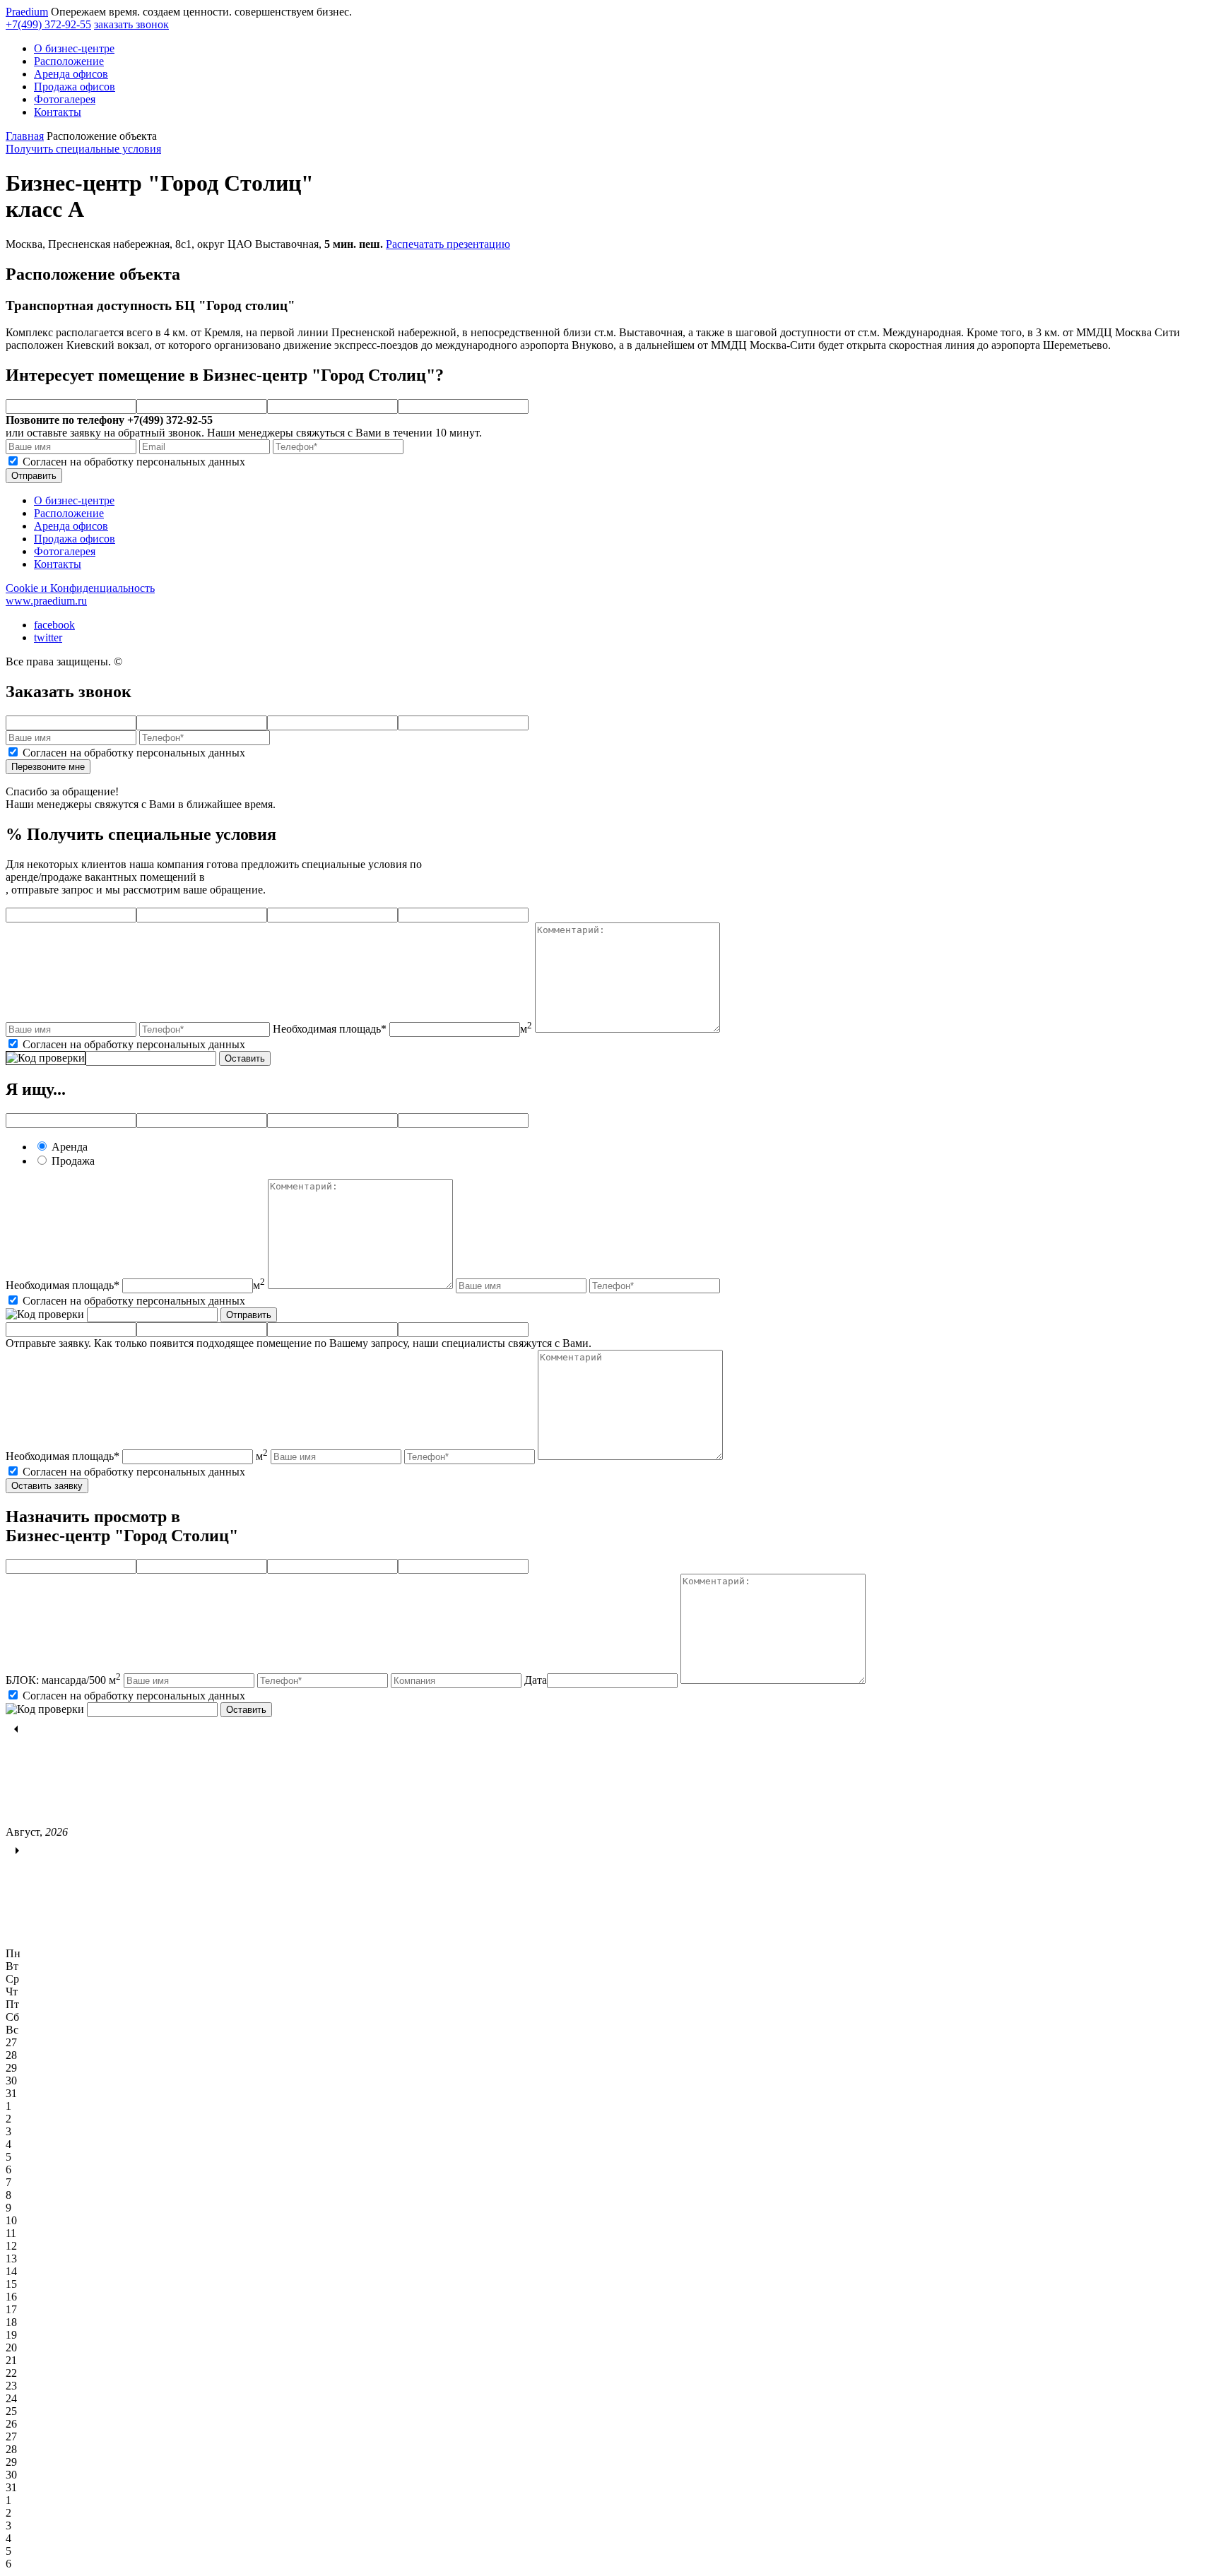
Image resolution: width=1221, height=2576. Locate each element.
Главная (25, 136)
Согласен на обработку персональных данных (134, 462)
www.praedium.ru (46, 601)
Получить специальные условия (83, 149)
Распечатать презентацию (448, 244)
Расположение (69, 61)
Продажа (73, 1161)
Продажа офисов (75, 87)
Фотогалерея (65, 99)
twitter (48, 637)
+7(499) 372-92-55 (48, 24)
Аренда (70, 1147)
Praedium (27, 12)
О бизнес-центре (74, 48)
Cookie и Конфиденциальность (80, 588)
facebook (54, 625)
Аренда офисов (71, 74)
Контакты (58, 112)
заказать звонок (131, 24)
